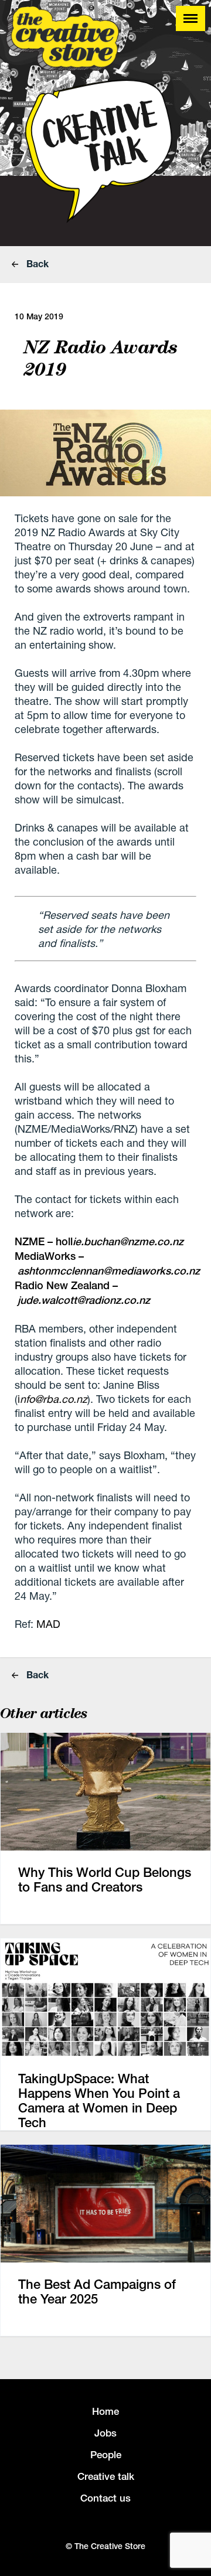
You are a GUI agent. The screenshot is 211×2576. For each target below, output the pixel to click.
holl (120, 1241)
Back (36, 263)
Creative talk (106, 2476)
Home (105, 2411)
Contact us (105, 2498)
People (106, 2455)
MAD (48, 1624)
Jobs (105, 2433)
